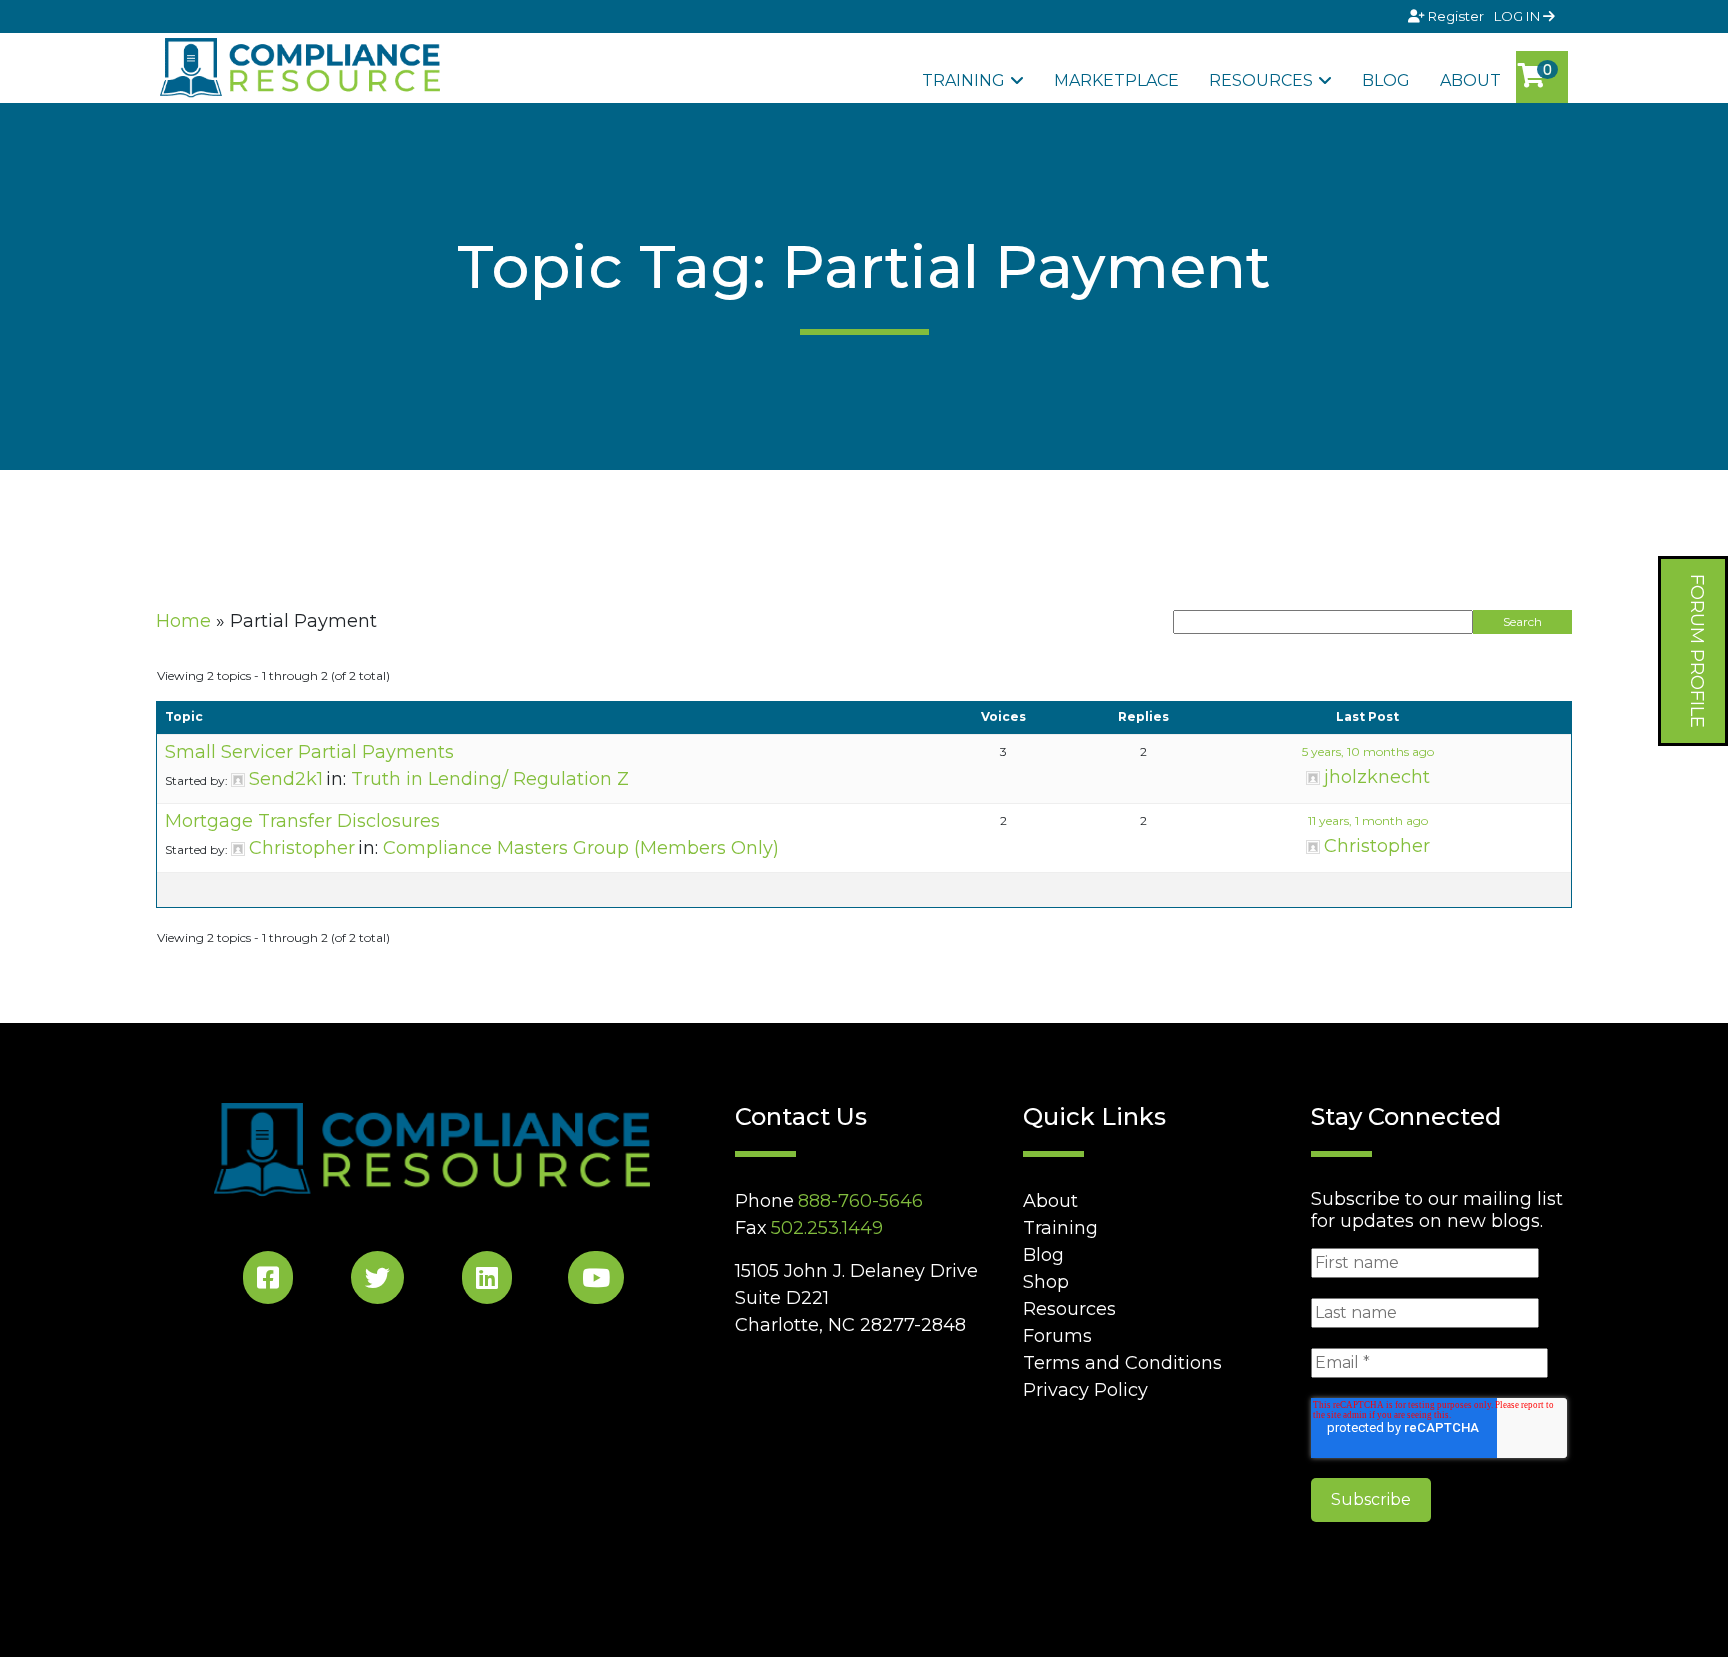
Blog (1386, 80)
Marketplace (1116, 80)
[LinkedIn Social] (487, 1281)
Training (963, 80)
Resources (1261, 80)
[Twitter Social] (377, 1281)
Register (1456, 16)
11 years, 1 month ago (1368, 820)
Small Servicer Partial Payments (309, 752)
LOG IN (1518, 16)
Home (183, 621)
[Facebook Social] (268, 1281)
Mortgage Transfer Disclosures (302, 821)
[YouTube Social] (596, 1281)
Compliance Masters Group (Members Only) (581, 848)
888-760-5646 (860, 1201)
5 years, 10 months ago (1368, 751)
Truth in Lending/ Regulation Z (490, 779)
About (1470, 80)
